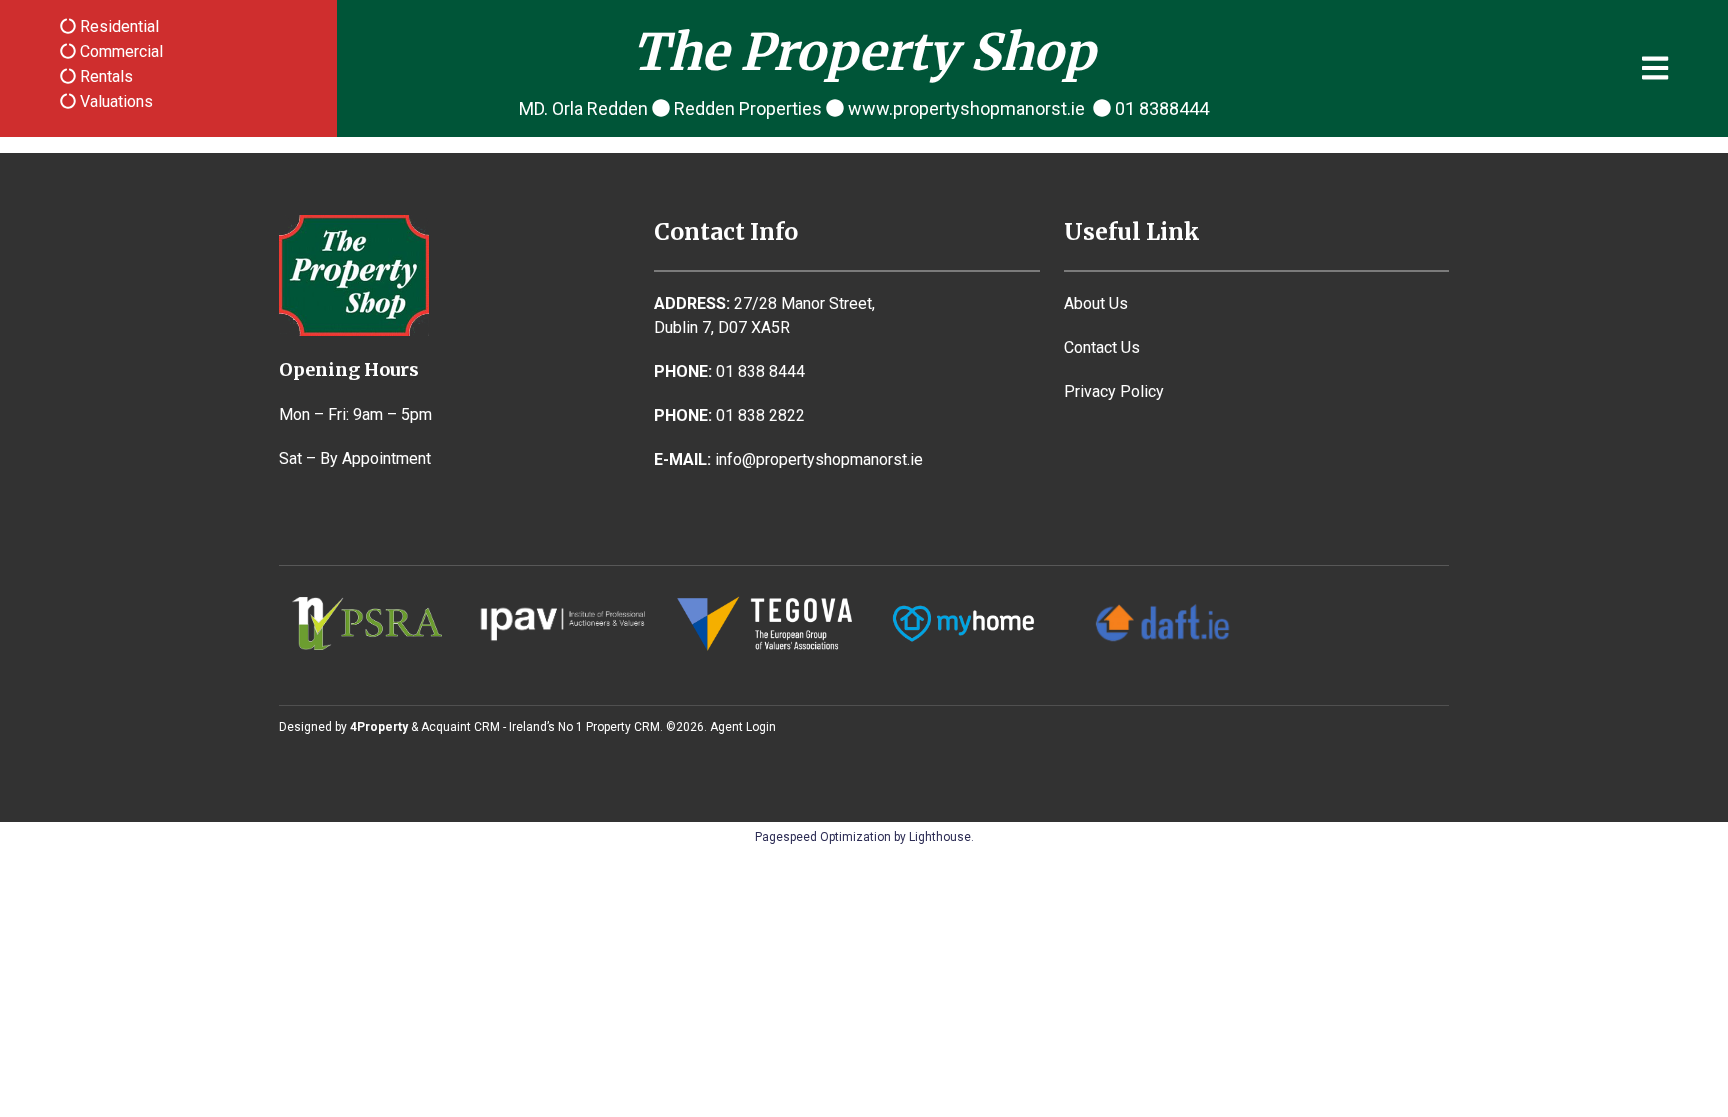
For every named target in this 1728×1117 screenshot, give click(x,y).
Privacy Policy (1114, 391)
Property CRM (623, 727)
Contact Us (1102, 347)
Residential (117, 26)
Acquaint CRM (460, 727)
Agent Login (743, 727)
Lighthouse (940, 837)
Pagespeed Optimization (823, 837)
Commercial (119, 51)
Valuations (114, 101)
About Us (1096, 303)
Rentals (104, 76)
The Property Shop (863, 52)
